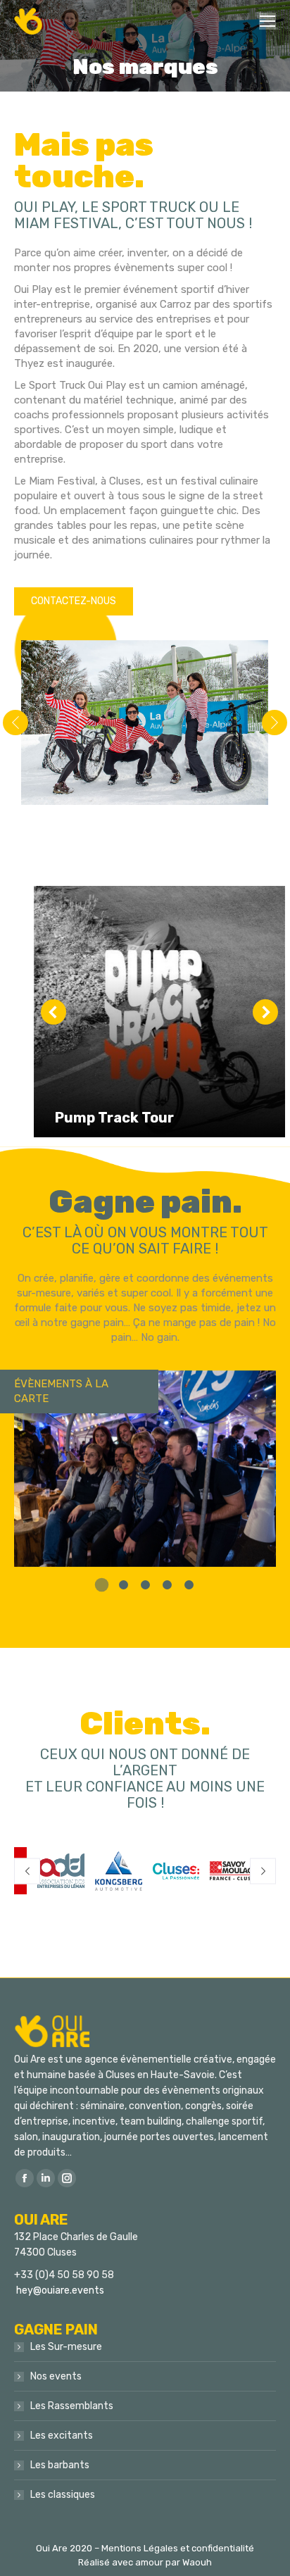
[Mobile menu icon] (267, 21)
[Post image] (159, 1012)
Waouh (197, 2562)
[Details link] (108, 1084)
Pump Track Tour (114, 1118)
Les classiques (63, 2495)
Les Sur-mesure (66, 2347)
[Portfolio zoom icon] (70, 1084)
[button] (102, 1585)
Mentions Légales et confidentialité (178, 2548)
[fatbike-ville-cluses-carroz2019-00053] (144, 723)
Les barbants (60, 2465)
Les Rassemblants (72, 2406)
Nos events (56, 2376)
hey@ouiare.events (60, 2290)
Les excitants (62, 2436)
